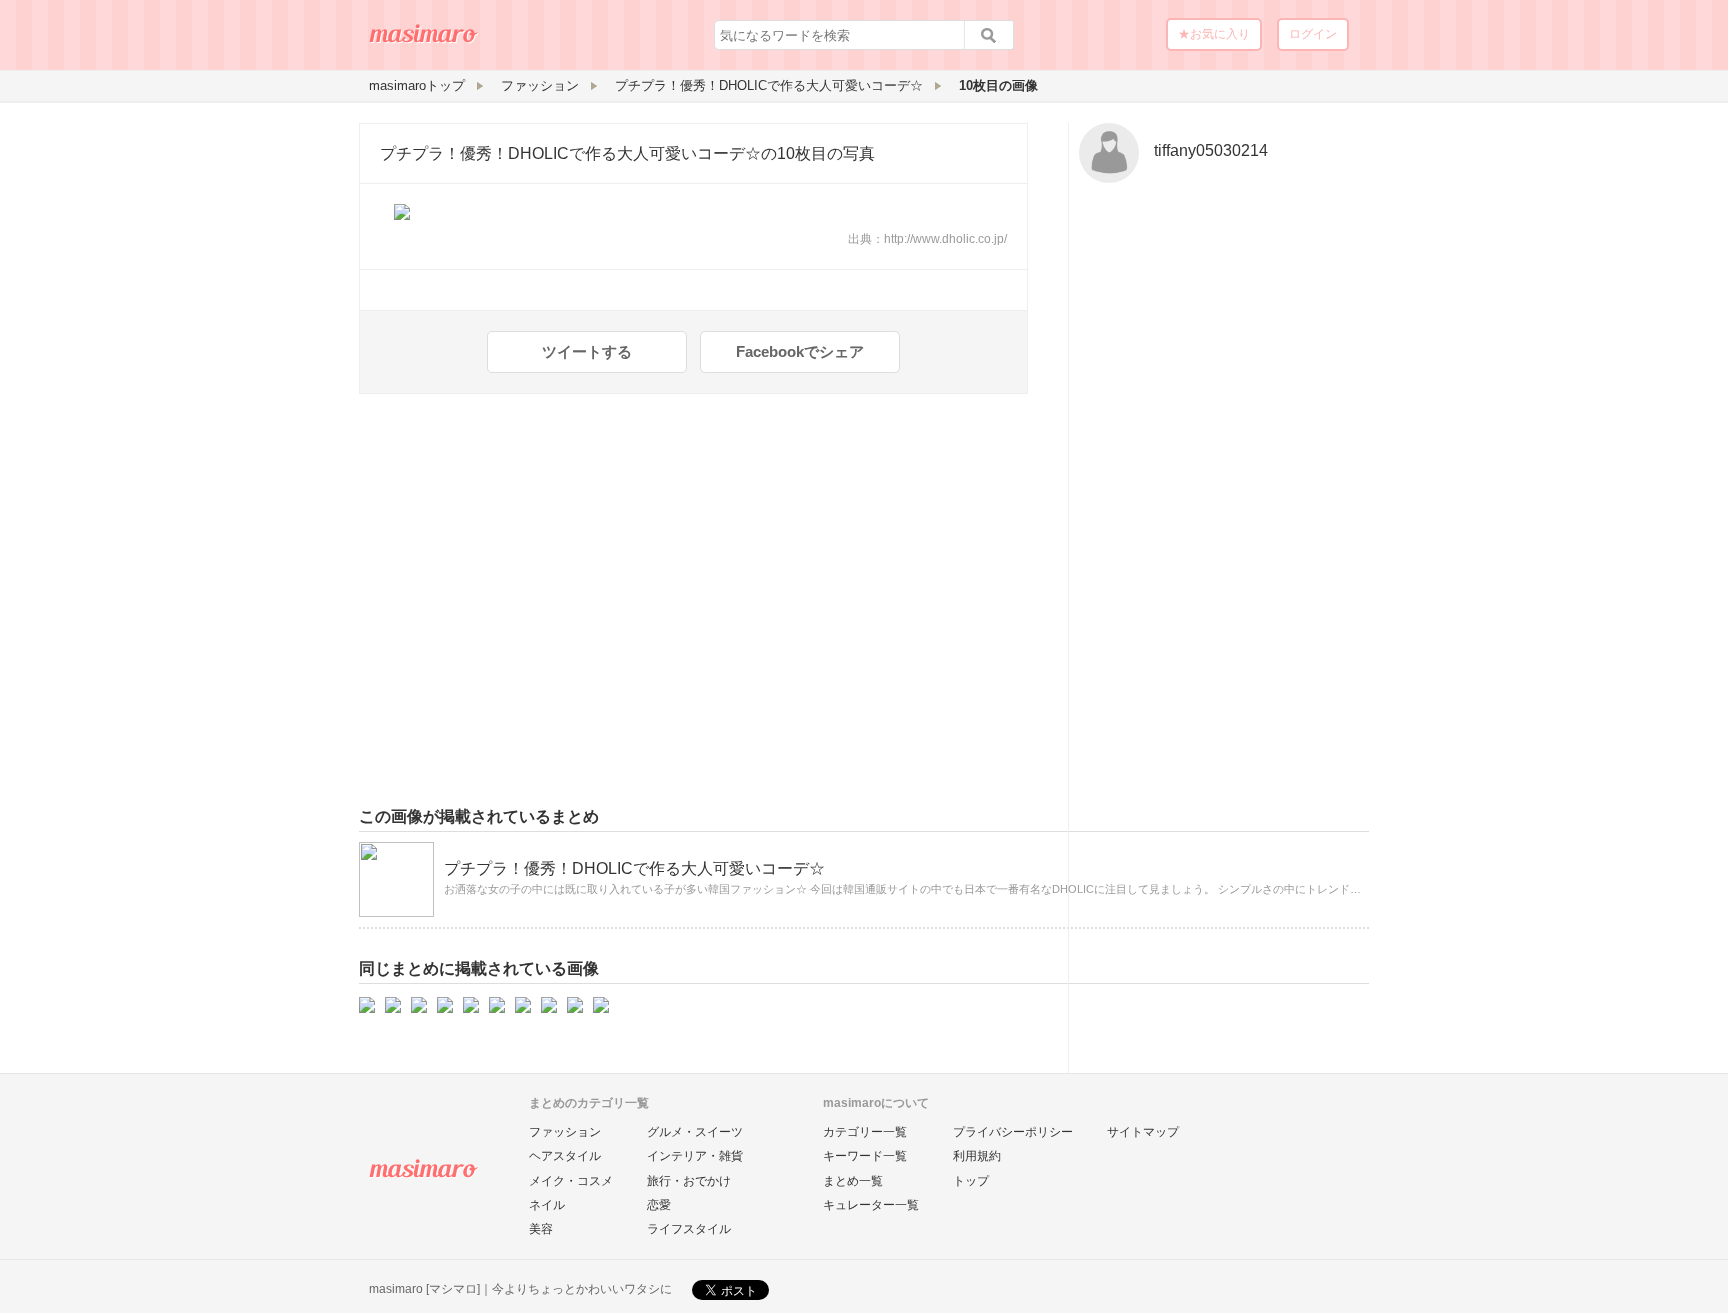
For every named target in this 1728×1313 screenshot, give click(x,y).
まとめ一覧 (853, 1181)
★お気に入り (1214, 34)
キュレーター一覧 (871, 1205)
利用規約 (977, 1156)
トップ (971, 1181)
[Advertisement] (1219, 503)
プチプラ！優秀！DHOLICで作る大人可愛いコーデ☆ (570, 153)
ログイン (1313, 34)
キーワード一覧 (865, 1156)
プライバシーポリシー (1013, 1132)
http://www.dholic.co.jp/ (945, 239)
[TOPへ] (424, 41)
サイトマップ (1143, 1132)
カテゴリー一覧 (865, 1132)
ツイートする (587, 351)
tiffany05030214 (1211, 150)
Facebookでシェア (800, 351)
